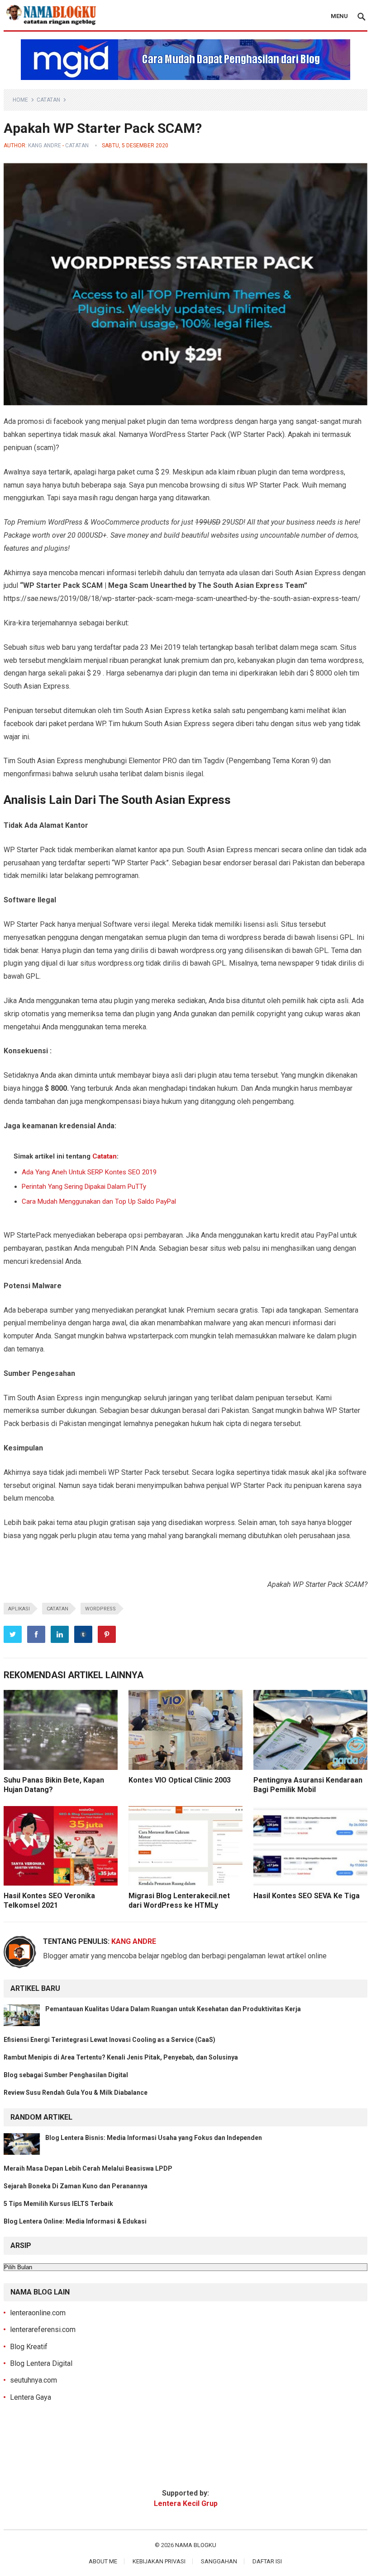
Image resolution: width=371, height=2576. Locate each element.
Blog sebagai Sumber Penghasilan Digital (66, 2075)
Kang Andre (45, 145)
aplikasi (19, 1609)
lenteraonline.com (38, 2313)
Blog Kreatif (29, 2347)
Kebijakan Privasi (159, 2561)
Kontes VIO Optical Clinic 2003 (180, 1780)
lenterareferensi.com (43, 2330)
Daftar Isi (267, 2561)
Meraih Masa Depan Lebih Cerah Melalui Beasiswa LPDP (88, 2168)
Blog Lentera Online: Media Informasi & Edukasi (75, 2221)
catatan (57, 1609)
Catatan (48, 100)
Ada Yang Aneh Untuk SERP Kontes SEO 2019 (89, 1172)
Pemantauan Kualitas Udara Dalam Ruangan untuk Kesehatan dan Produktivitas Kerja (173, 2009)
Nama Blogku (196, 2545)
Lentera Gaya (31, 2397)
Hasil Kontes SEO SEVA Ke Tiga (307, 1896)
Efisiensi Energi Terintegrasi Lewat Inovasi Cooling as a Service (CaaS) (109, 2040)
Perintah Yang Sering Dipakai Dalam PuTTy (84, 1187)
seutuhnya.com (33, 2380)
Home (20, 100)
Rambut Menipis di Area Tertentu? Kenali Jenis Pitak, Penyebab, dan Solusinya (121, 2057)
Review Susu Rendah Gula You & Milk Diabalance (76, 2093)
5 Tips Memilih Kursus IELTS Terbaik (58, 2204)
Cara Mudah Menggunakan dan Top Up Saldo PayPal (99, 1201)
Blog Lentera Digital (41, 2363)
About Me (103, 2561)
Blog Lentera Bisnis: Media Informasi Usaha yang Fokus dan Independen (154, 2138)
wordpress (100, 1609)
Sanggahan (219, 2561)
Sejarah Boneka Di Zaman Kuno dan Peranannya (76, 2186)
